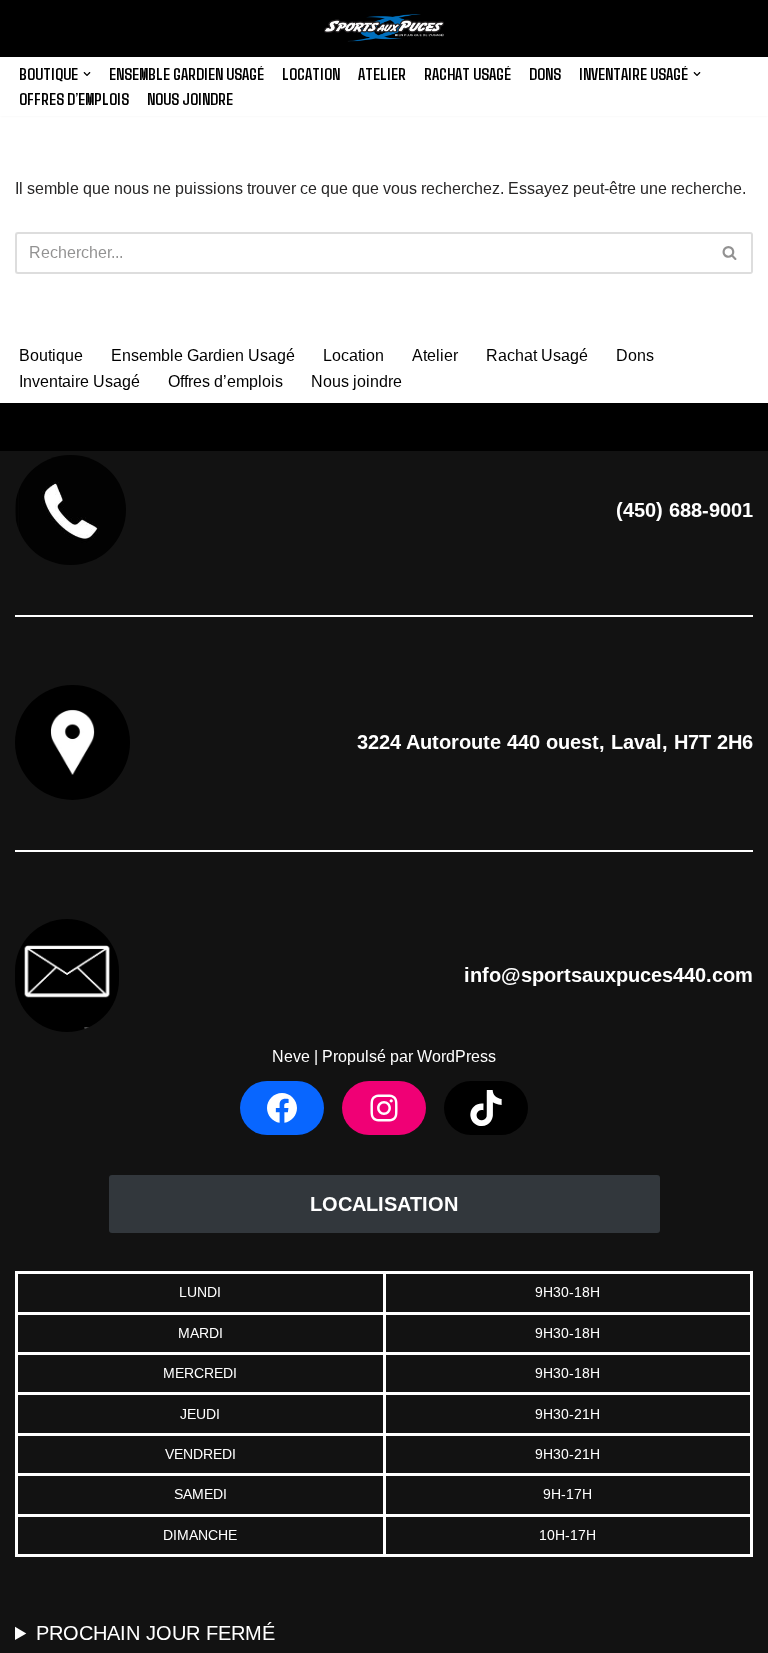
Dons (545, 73)
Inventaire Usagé (79, 381)
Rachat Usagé (467, 73)
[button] (87, 74)
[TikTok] (486, 1108)
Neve (291, 1056)
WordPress (456, 1056)
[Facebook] (282, 1108)
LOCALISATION (384, 1204)
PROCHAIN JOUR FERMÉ (155, 1633)
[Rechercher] (730, 253)
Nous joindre (190, 98)
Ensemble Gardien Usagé (186, 73)
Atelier (382, 73)
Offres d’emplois (74, 98)
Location (311, 73)
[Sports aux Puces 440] (384, 28)
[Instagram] (384, 1108)
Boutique (51, 355)
